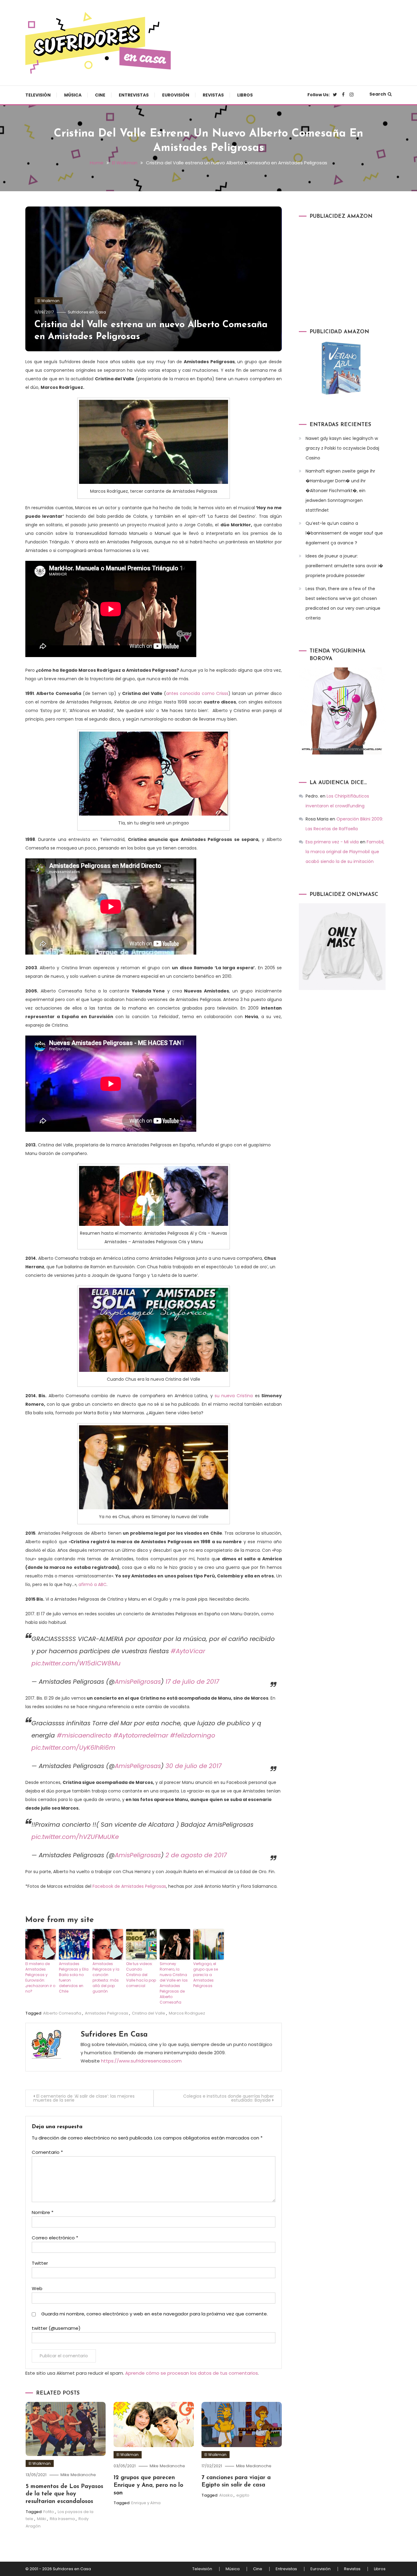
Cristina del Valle (149, 2013)
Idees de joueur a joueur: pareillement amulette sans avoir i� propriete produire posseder (344, 566)
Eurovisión (176, 95)
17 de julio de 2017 (192, 1682)
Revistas (213, 95)
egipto (243, 2495)
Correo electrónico (55, 2238)
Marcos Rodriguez (187, 2013)
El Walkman (49, 301)
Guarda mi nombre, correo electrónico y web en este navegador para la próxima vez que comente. (154, 2314)
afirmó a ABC (92, 1584)
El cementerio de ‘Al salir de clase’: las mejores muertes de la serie (84, 2098)
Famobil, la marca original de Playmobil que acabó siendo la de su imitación (345, 852)
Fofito (49, 2512)
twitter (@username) (56, 2328)
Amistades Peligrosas (107, 2013)
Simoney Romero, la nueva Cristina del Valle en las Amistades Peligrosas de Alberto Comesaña (174, 1983)
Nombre (43, 2212)
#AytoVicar (188, 1651)
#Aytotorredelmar (141, 1735)
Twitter (40, 2263)
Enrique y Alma (146, 2503)
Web (37, 2288)
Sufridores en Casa (87, 312)
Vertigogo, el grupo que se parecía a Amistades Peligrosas (206, 1975)
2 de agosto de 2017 (196, 1855)
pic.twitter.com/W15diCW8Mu (76, 1663)
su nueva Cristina (233, 1396)
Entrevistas (134, 95)
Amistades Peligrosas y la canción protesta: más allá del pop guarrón (106, 1977)
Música (73, 95)
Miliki (42, 2519)
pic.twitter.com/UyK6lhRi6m (73, 1748)
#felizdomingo (193, 1735)
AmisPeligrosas (138, 1682)
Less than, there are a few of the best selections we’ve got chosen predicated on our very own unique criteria (343, 603)
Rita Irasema (62, 2519)
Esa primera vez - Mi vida (332, 842)
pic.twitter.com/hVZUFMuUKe (75, 1837)
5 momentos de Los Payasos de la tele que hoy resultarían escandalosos (64, 2494)
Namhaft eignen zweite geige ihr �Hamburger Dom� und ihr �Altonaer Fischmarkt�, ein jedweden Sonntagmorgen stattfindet (340, 491)
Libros (245, 95)
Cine (100, 95)
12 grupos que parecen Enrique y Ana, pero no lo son (148, 2485)
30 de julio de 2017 (194, 1766)
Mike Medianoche (78, 2475)
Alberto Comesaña (62, 2013)
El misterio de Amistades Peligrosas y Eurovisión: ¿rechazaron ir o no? (40, 1977)
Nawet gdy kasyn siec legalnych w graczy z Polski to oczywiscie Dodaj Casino (342, 448)
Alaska (226, 2495)
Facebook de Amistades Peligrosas (129, 1886)
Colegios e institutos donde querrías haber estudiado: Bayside (228, 2098)
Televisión (38, 95)
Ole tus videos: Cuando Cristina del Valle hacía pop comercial (141, 1975)
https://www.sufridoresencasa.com (141, 2061)
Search (378, 94)
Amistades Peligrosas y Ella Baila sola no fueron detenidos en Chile (74, 1977)
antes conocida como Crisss (197, 693)
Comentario (47, 2152)
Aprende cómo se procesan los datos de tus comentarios (192, 2373)
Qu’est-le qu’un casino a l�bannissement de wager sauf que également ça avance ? (344, 533)
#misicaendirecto (84, 1735)
